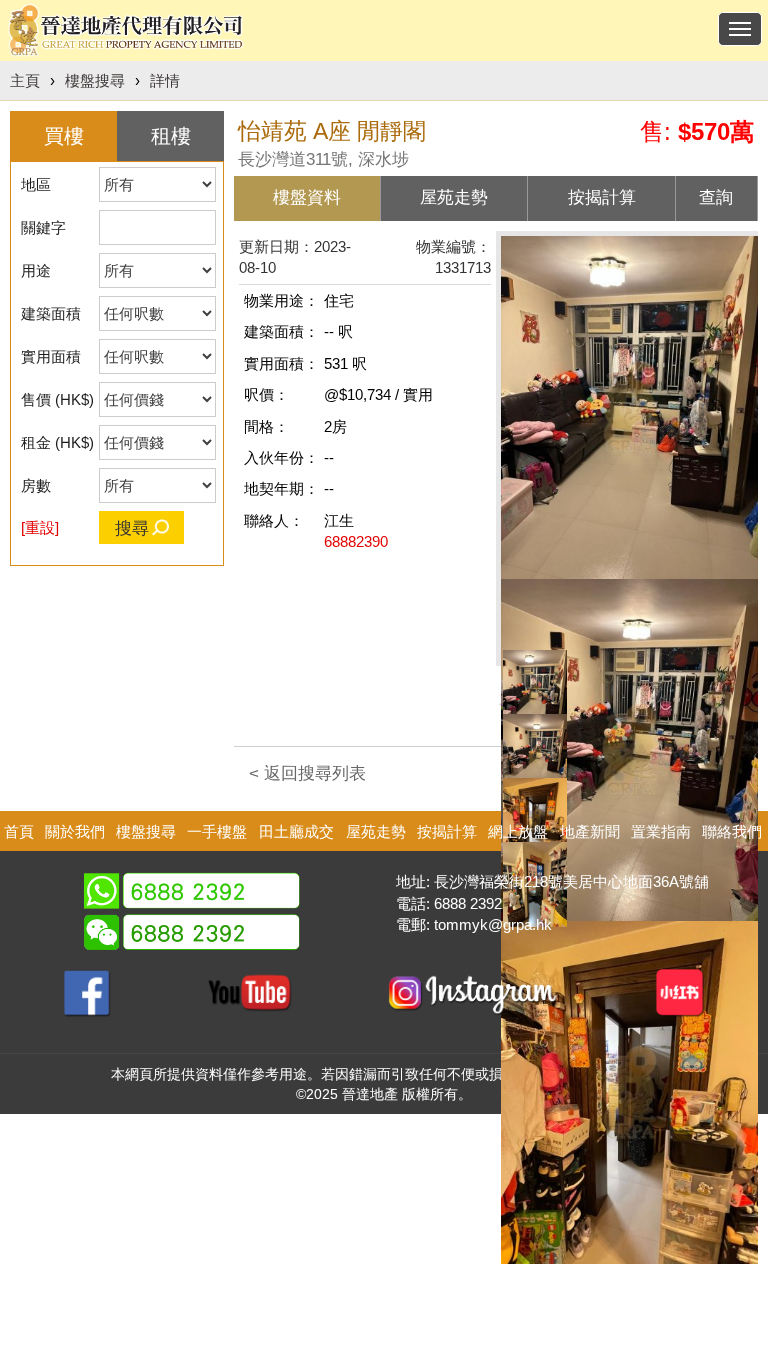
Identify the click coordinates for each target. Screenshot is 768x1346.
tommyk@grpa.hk (493, 924)
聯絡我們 (732, 831)
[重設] (40, 527)
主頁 (25, 80)
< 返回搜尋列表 (307, 773)
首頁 (19, 831)
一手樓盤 (217, 831)
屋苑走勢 (376, 831)
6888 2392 (468, 903)
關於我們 (75, 831)
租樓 (171, 136)
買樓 (64, 136)
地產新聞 (590, 831)
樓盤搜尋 (95, 80)
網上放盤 (518, 831)
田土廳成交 (296, 831)
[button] (533, 680)
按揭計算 (447, 831)
